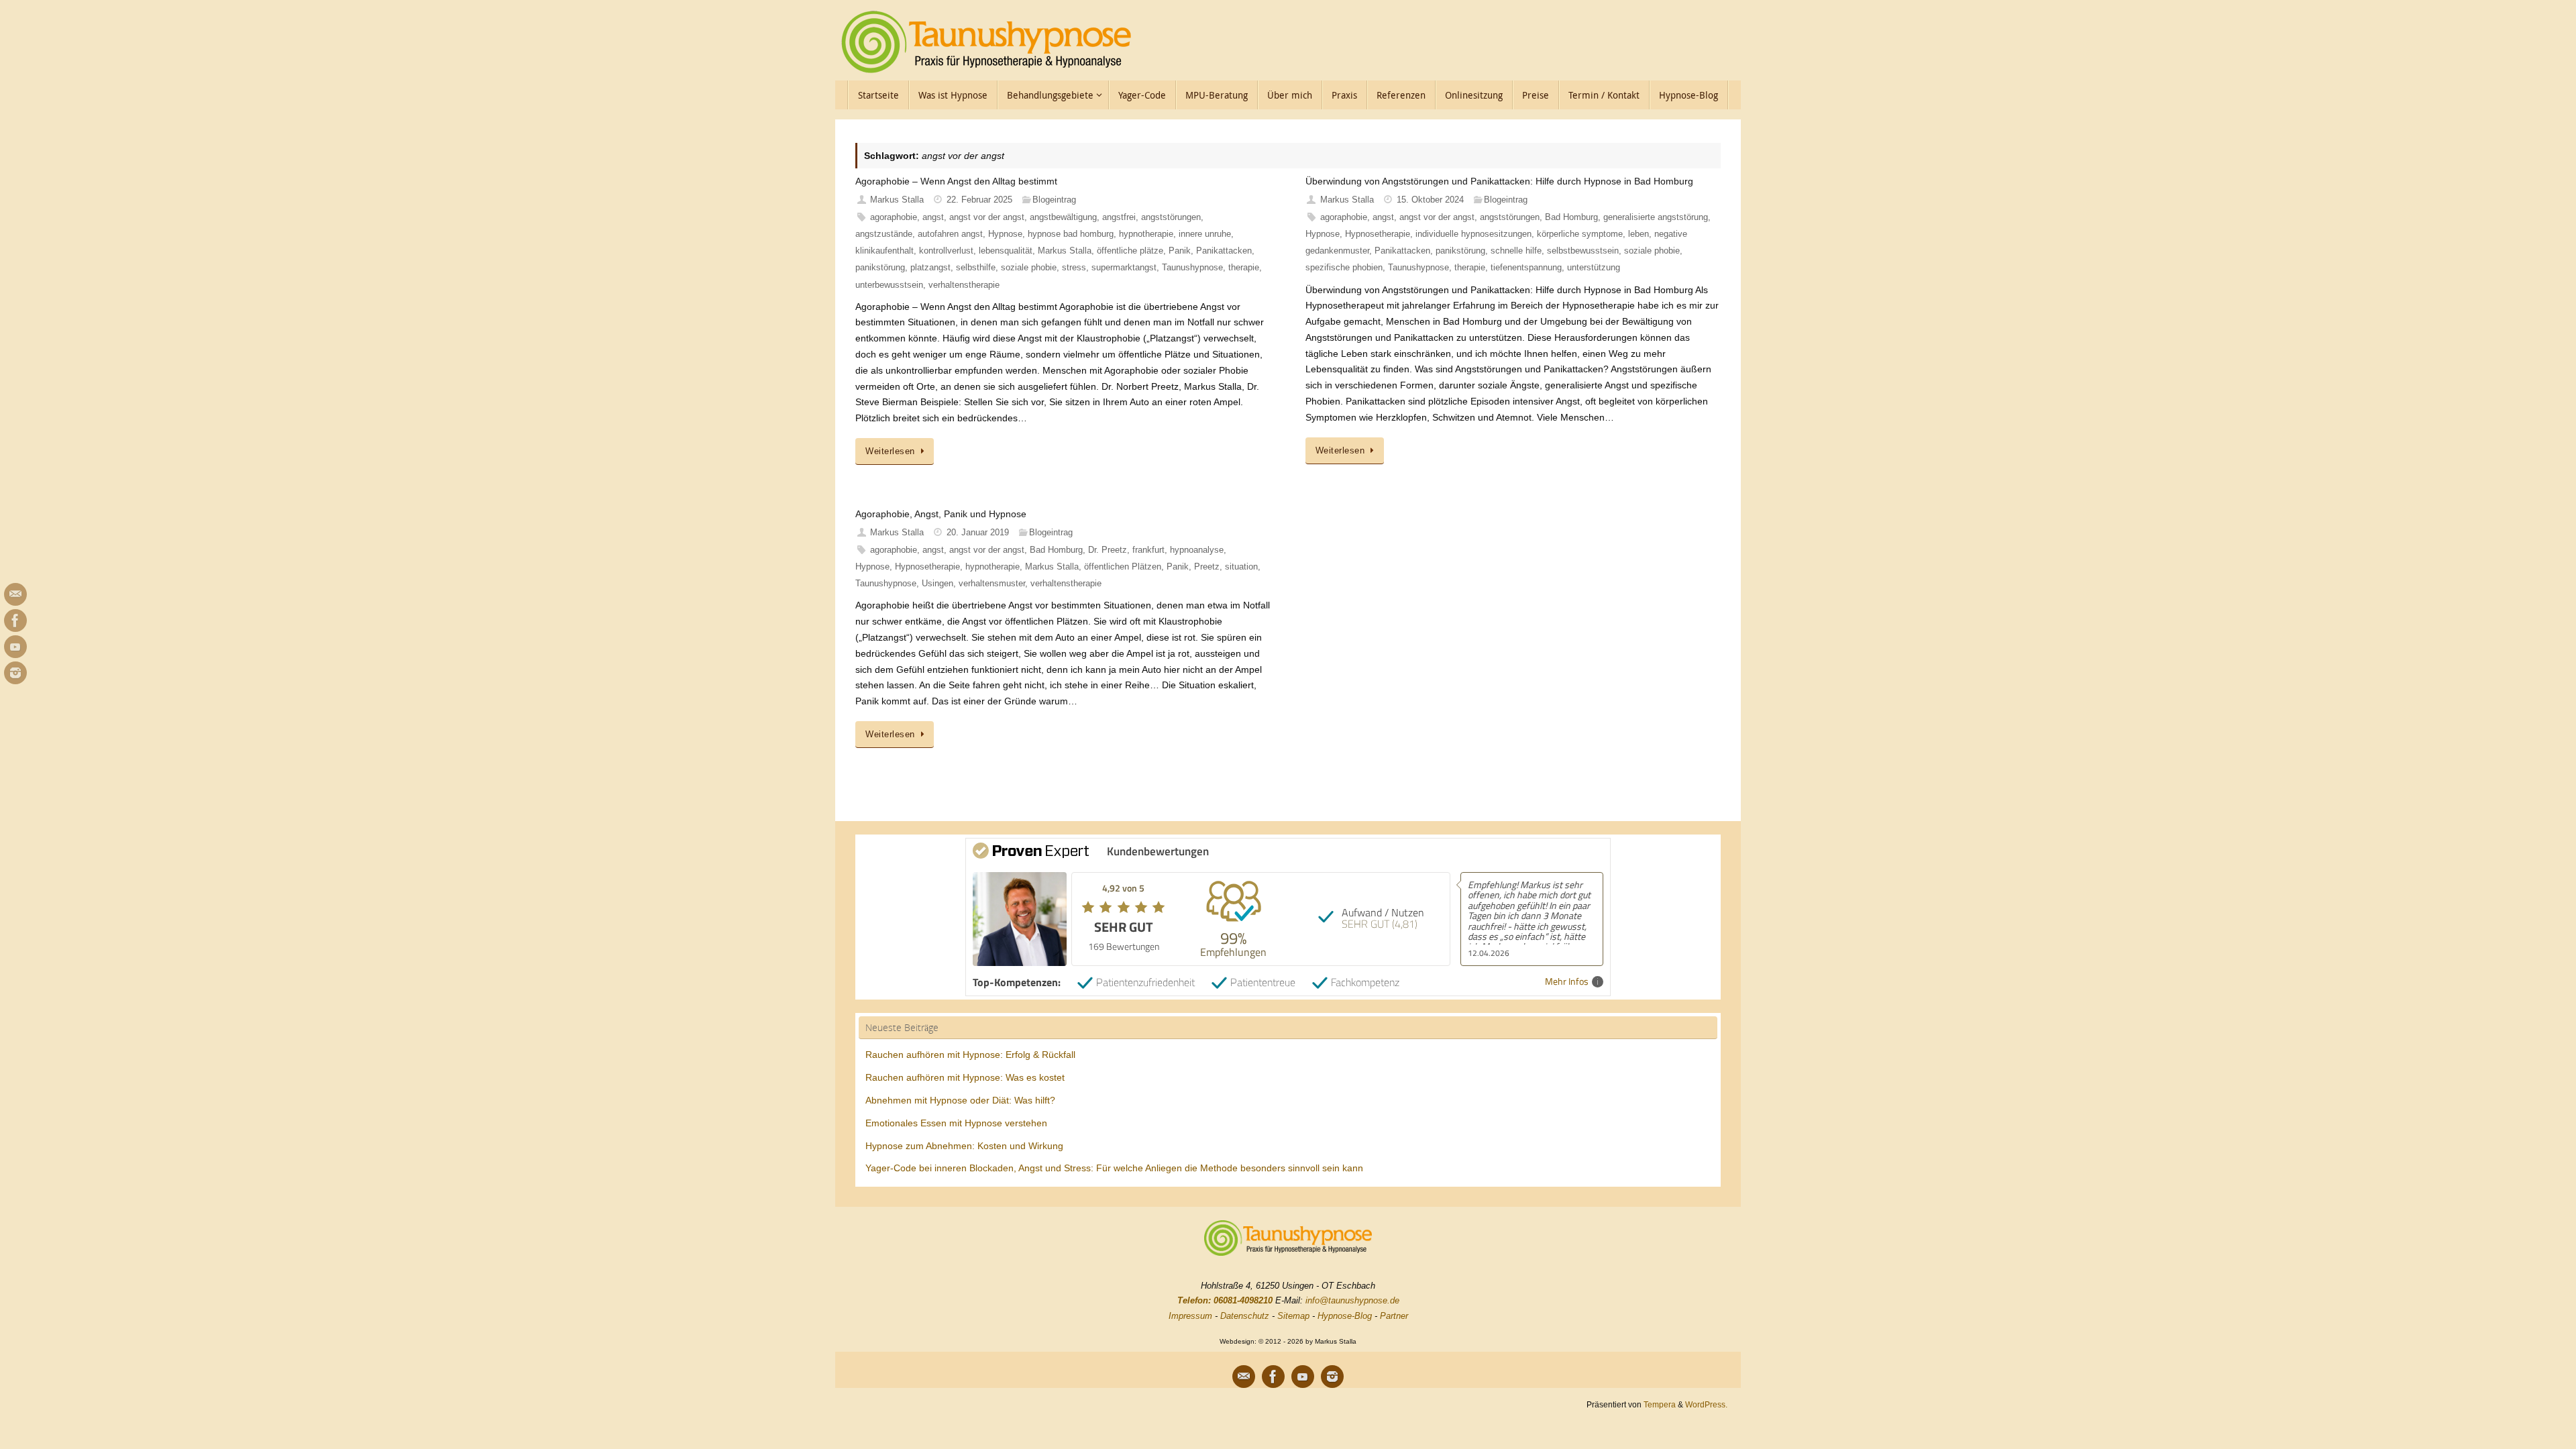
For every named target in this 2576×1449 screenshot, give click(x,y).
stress (1074, 268)
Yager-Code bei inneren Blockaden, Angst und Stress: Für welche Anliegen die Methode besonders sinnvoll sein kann (1114, 1168)
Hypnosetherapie (1378, 234)
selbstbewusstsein (1583, 251)
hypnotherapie (1146, 234)
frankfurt (1148, 550)
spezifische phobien (1344, 268)
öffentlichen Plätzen (1123, 567)
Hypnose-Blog (1345, 1316)
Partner (1394, 1316)
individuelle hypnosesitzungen (1473, 234)
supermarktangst (1124, 268)
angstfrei (1119, 217)
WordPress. (1706, 1404)
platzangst (930, 268)
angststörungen (1171, 217)
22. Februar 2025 (979, 200)
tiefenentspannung (1526, 268)
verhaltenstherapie (964, 285)
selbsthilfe (976, 268)
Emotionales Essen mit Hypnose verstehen (956, 1123)
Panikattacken (1224, 251)
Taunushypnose (1192, 268)
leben (1639, 234)
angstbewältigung (1063, 217)
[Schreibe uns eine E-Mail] (15, 594)
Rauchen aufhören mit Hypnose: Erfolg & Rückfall (970, 1055)
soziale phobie (1029, 268)
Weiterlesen (890, 451)
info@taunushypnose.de (1352, 1300)
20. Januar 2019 (978, 533)
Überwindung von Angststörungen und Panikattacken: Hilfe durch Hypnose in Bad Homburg (1499, 181)
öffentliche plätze (1130, 251)
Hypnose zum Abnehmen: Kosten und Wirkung (964, 1146)
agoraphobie (894, 217)
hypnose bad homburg (1071, 234)
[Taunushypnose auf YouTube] (15, 647)
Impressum (1190, 1316)
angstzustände (884, 234)
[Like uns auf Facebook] (15, 621)
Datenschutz (1245, 1316)
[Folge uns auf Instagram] (15, 673)
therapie (1244, 268)
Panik (1180, 251)
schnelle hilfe (1516, 251)
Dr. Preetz (1108, 550)
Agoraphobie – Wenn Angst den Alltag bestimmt (956, 181)
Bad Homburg (1571, 217)
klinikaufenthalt (884, 251)
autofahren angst (950, 234)
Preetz (1207, 567)
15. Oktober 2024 (1430, 200)
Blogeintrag (1054, 200)
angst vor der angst (987, 217)
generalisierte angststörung (1656, 217)
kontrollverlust (946, 251)
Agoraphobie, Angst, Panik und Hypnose (941, 514)
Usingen (937, 584)
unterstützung (1594, 268)
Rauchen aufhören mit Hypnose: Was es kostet (965, 1077)
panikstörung (880, 268)
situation (1241, 567)
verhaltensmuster (992, 584)
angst (933, 217)
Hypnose (1005, 234)
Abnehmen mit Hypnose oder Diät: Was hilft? (960, 1100)
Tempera (1660, 1404)
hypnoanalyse (1197, 550)
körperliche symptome (1580, 234)
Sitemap (1293, 1316)
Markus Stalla (897, 200)
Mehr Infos (1567, 982)
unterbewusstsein (889, 285)
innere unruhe (1205, 234)
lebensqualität (1006, 251)
